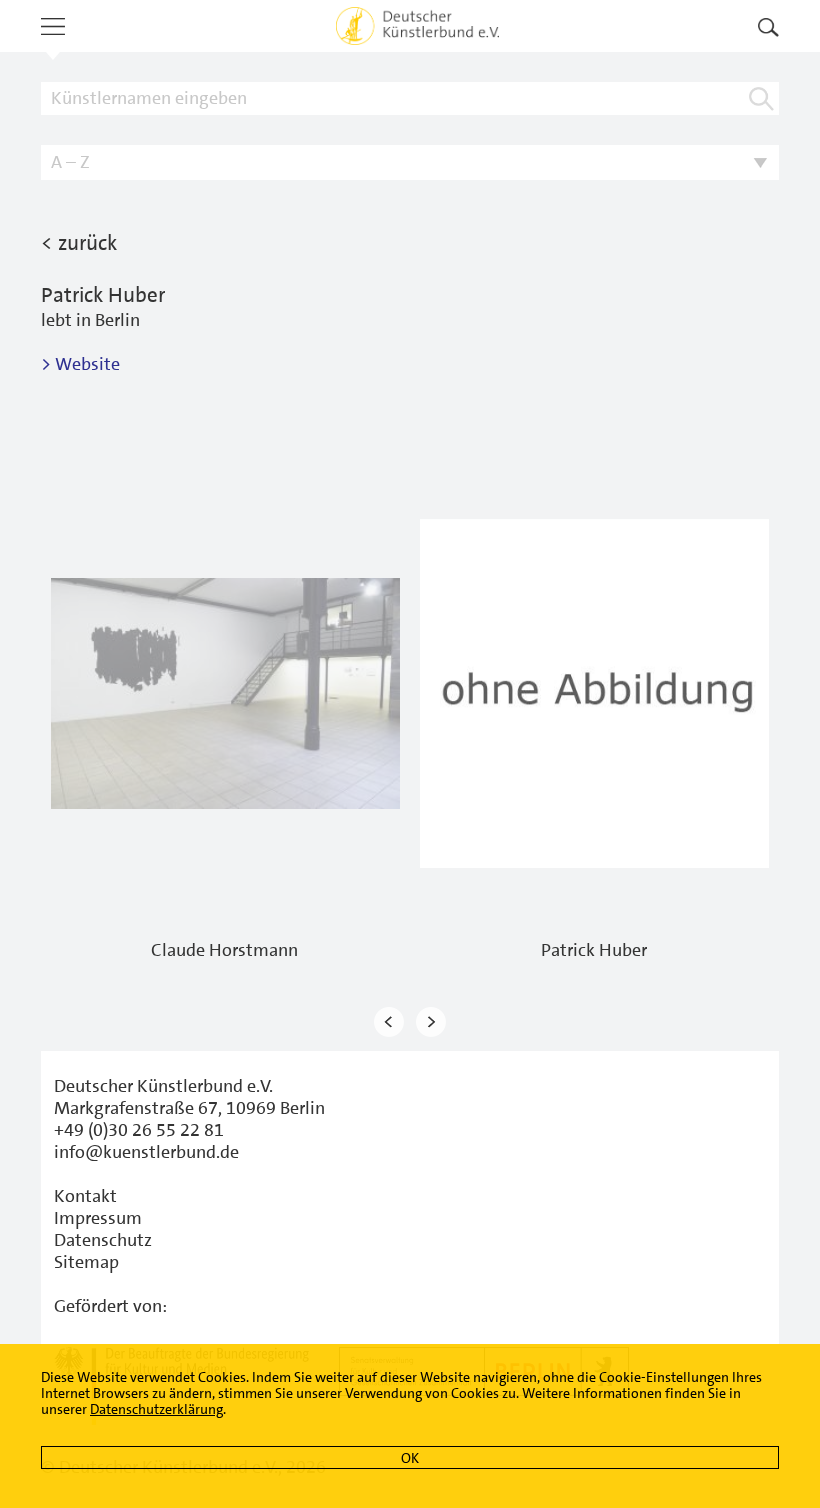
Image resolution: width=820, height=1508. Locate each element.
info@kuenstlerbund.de (146, 1152)
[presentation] (389, 1021)
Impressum (98, 1218)
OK (410, 1458)
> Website (80, 364)
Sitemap (86, 1262)
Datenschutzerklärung (156, 1409)
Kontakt (85, 1196)
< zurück (79, 243)
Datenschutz (103, 1240)
